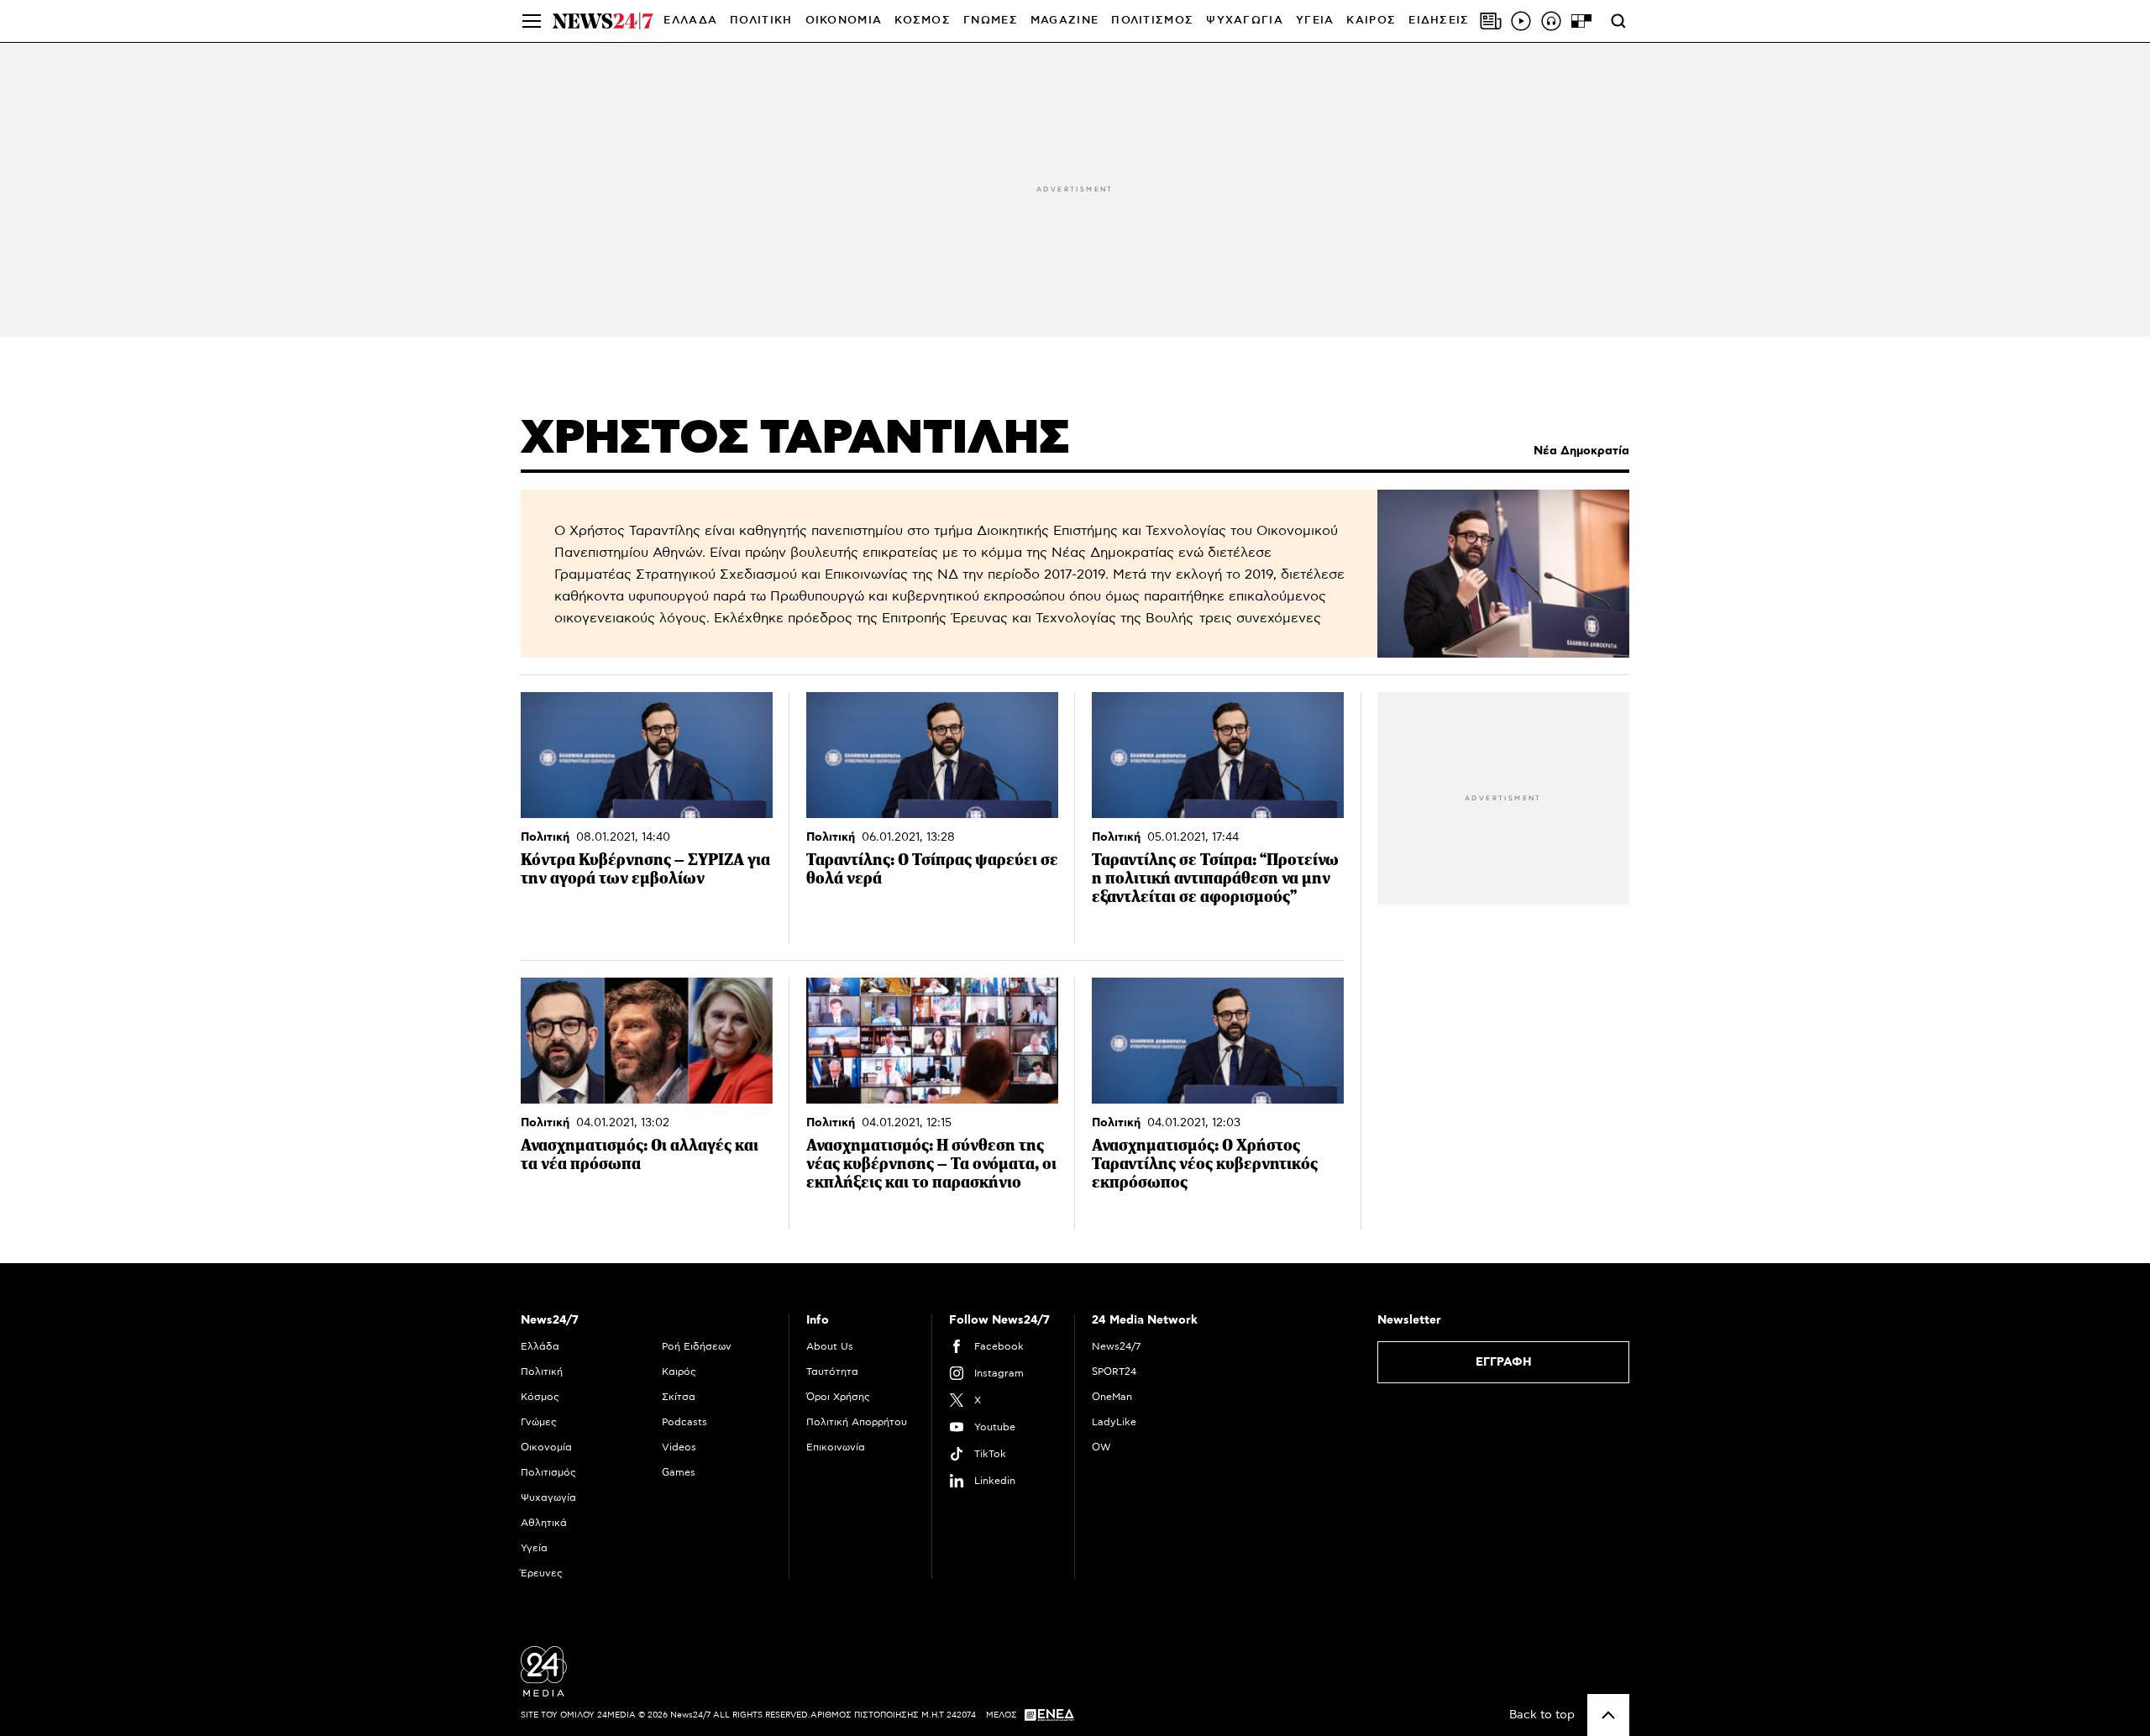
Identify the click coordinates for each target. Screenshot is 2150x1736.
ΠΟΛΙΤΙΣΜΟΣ (1152, 21)
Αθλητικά (544, 1523)
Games (679, 1472)
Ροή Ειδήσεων (697, 1346)
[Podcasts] (1551, 21)
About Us (830, 1346)
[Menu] (532, 21)
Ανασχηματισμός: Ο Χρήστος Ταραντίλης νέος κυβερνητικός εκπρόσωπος (1205, 1164)
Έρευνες (542, 1573)
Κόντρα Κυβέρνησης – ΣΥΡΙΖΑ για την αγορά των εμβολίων (645, 869)
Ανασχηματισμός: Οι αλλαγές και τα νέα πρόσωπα (640, 1154)
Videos (679, 1447)
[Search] (1618, 21)
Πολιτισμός (548, 1472)
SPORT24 (1114, 1371)
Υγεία (534, 1548)
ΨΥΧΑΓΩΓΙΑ (1245, 21)
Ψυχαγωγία (548, 1497)
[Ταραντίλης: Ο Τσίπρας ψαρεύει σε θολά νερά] (932, 755)
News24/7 (1116, 1346)
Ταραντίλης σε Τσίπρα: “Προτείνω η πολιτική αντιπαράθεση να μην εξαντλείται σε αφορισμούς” (1215, 878)
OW (1101, 1447)
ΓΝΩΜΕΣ (991, 21)
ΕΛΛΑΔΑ (690, 21)
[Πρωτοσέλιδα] (1491, 21)
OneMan (1112, 1397)
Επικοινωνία (836, 1447)
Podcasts (684, 1422)
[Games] (1581, 21)
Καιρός (1371, 21)
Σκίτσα (679, 1397)
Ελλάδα (540, 1346)
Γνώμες (539, 1422)
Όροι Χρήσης (838, 1397)
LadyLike (1114, 1422)
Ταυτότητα (832, 1371)
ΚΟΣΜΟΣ (923, 21)
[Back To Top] (1608, 1715)
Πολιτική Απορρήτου (857, 1422)
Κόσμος (540, 1397)
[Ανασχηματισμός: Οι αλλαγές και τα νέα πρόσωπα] (647, 1041)
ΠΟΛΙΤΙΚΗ (761, 21)
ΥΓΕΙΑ (1315, 21)
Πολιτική (545, 837)
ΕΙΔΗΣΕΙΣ (1439, 21)
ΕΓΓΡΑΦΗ (1504, 1362)
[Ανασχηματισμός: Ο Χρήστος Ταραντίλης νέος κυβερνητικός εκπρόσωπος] (1218, 1041)
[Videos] (1521, 21)
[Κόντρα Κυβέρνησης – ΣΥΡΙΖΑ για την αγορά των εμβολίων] (647, 755)
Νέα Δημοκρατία (1581, 451)
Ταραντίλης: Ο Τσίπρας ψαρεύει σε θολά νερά (932, 869)
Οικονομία (546, 1447)
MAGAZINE (1065, 21)
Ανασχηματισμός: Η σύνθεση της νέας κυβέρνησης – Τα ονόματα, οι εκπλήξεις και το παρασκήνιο (931, 1164)
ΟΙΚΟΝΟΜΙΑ (844, 21)
